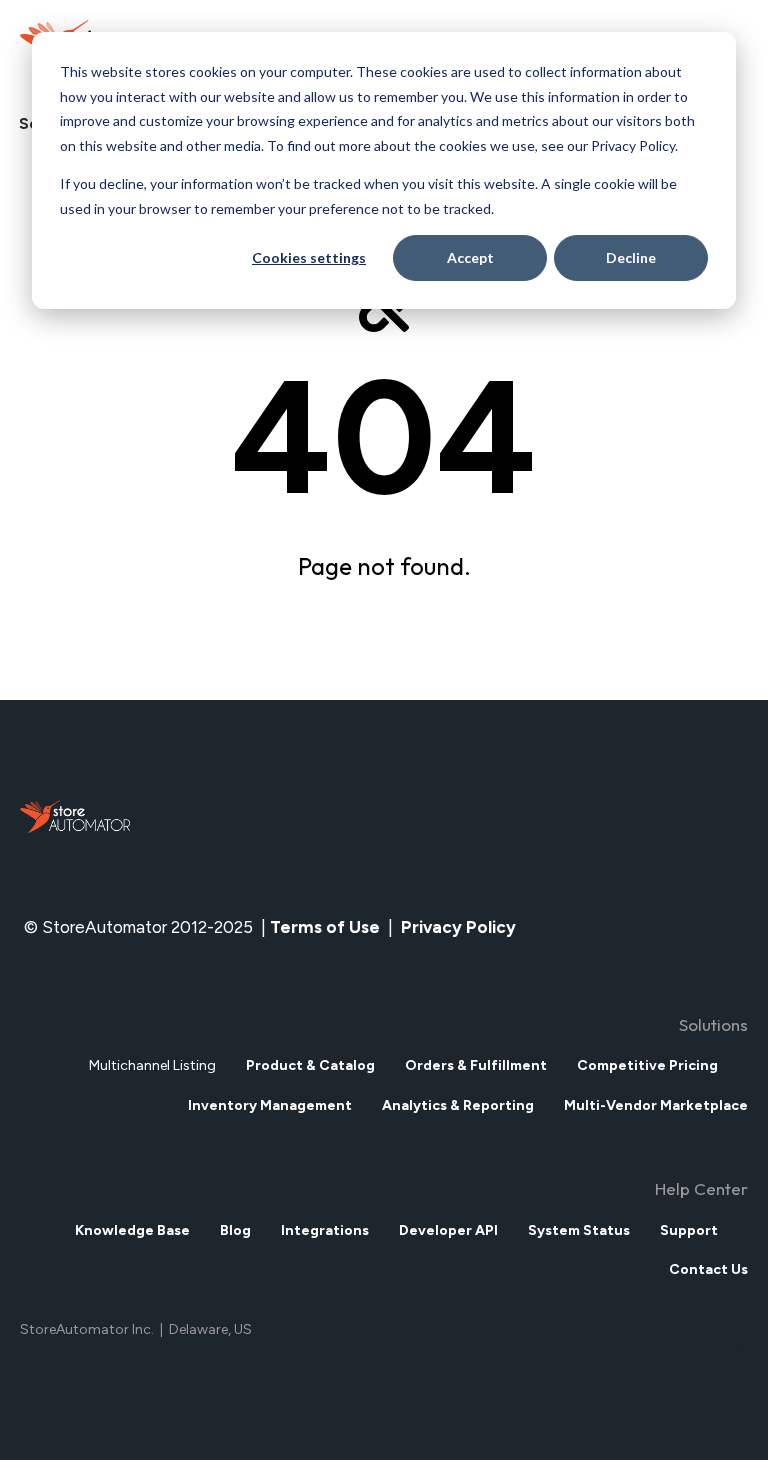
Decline (631, 257)
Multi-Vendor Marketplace (656, 1105)
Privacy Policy (460, 927)
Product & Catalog (310, 1065)
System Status (579, 1230)
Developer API (448, 1230)
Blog (235, 1230)
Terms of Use (325, 927)
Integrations (325, 1230)
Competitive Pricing (647, 1065)
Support (689, 1230)
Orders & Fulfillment (476, 1065)
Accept (470, 257)
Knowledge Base (132, 1230)
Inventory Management (270, 1105)
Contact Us (708, 1269)
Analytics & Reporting (458, 1105)
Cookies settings (309, 257)
